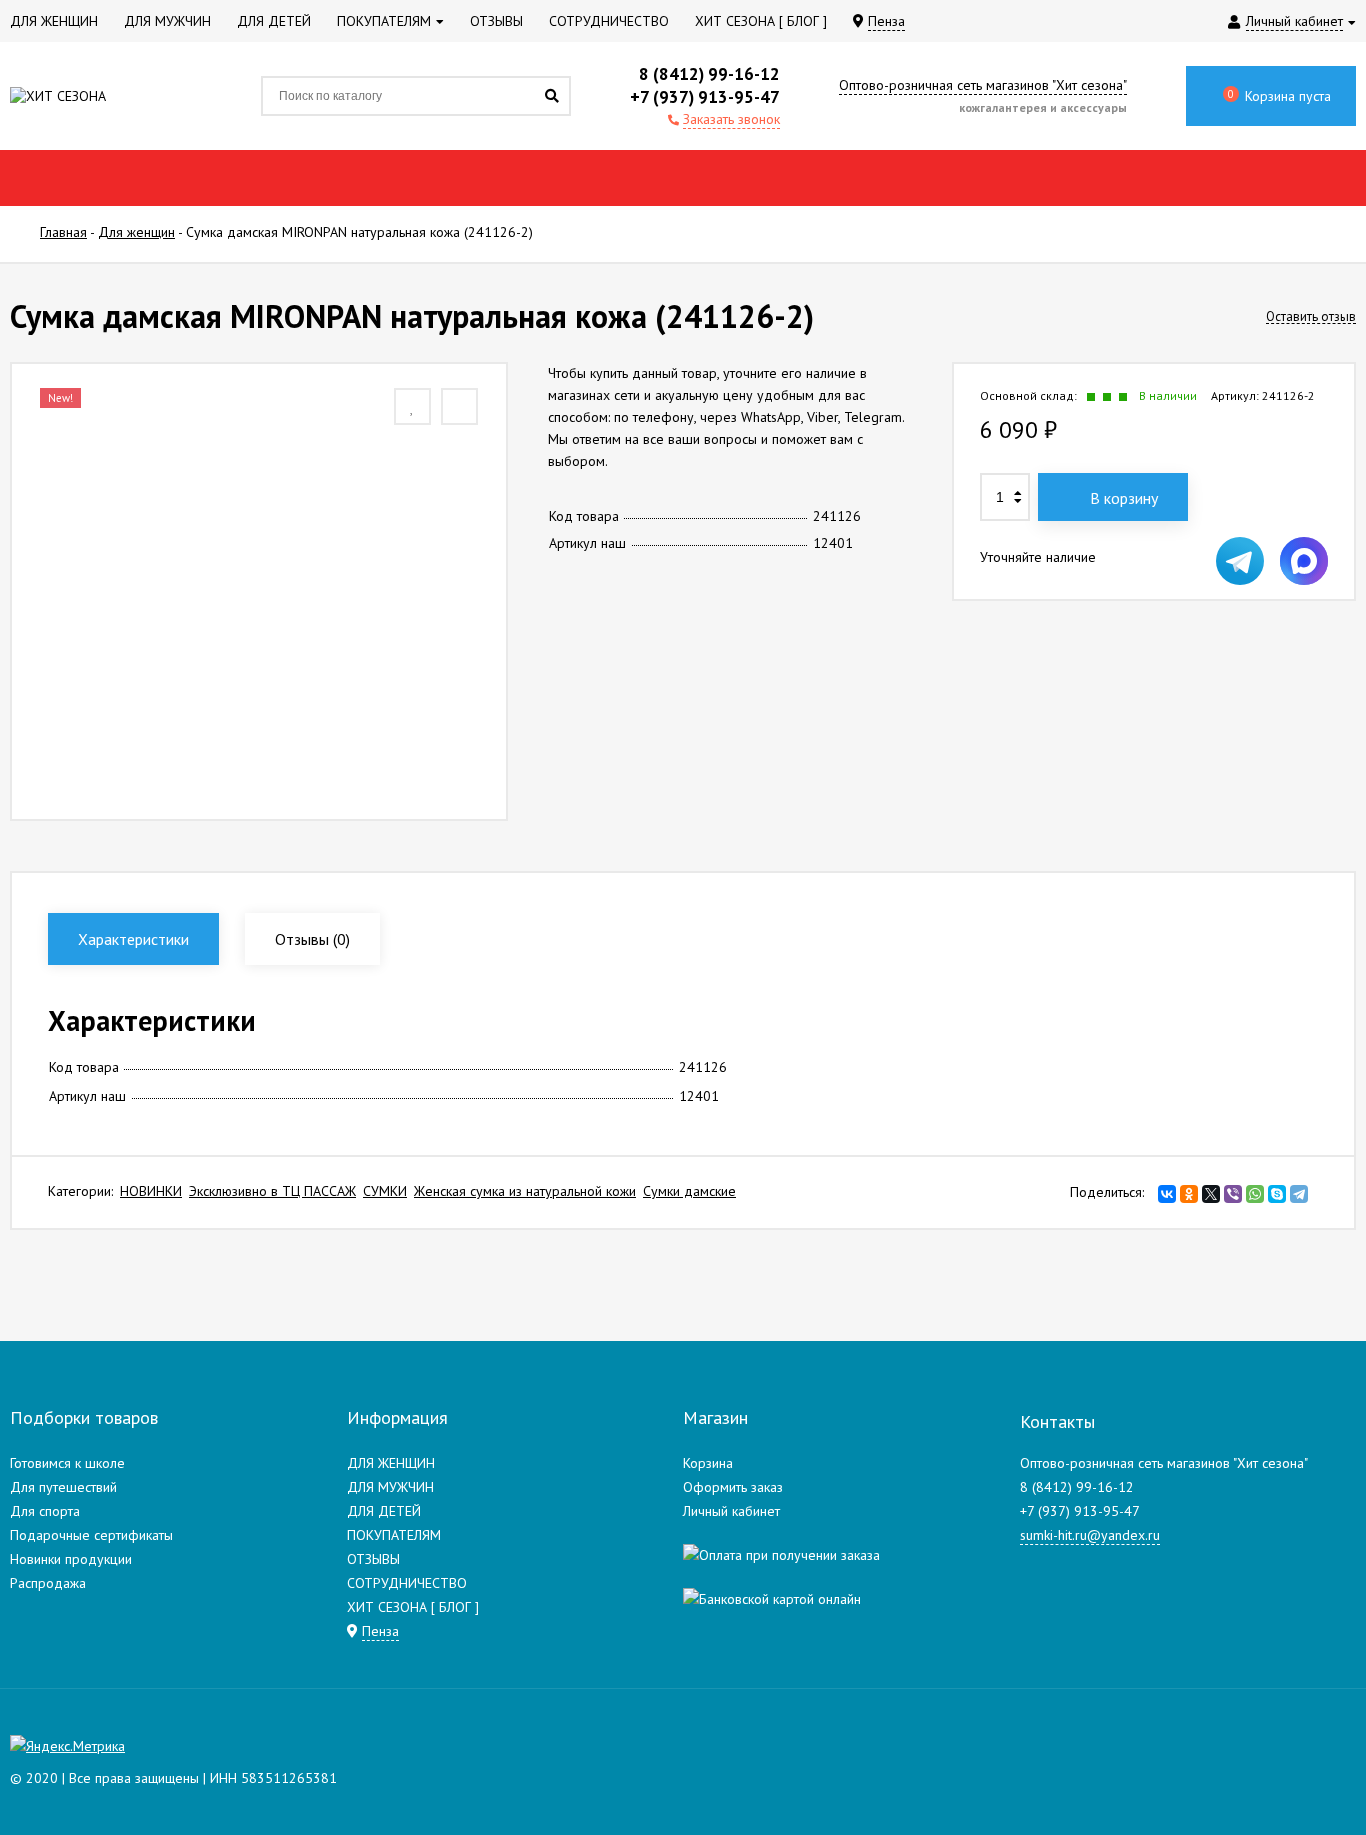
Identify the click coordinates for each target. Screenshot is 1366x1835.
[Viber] (1233, 1194)
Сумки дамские (689, 1191)
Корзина (708, 1463)
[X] (1211, 1194)
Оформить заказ (733, 1487)
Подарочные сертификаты (91, 1535)
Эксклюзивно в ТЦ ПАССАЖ (272, 1191)
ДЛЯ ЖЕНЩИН (391, 1463)
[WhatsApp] (1255, 1194)
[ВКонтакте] (1167, 1194)
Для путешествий (63, 1487)
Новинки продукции (71, 1559)
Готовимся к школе (67, 1463)
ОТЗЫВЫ (373, 1559)
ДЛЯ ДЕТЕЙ (384, 1511)
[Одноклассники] (1189, 1194)
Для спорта (45, 1511)
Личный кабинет (731, 1511)
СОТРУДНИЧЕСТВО (407, 1583)
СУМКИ (385, 1191)
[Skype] (1277, 1194)
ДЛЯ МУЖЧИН (390, 1487)
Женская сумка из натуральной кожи (525, 1191)
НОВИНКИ (151, 1191)
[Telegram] (1299, 1194)
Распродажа (48, 1583)
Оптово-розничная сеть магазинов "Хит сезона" (983, 85)
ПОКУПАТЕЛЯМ (394, 1535)
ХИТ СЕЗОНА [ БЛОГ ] (413, 1607)
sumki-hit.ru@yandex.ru (1090, 1535)
